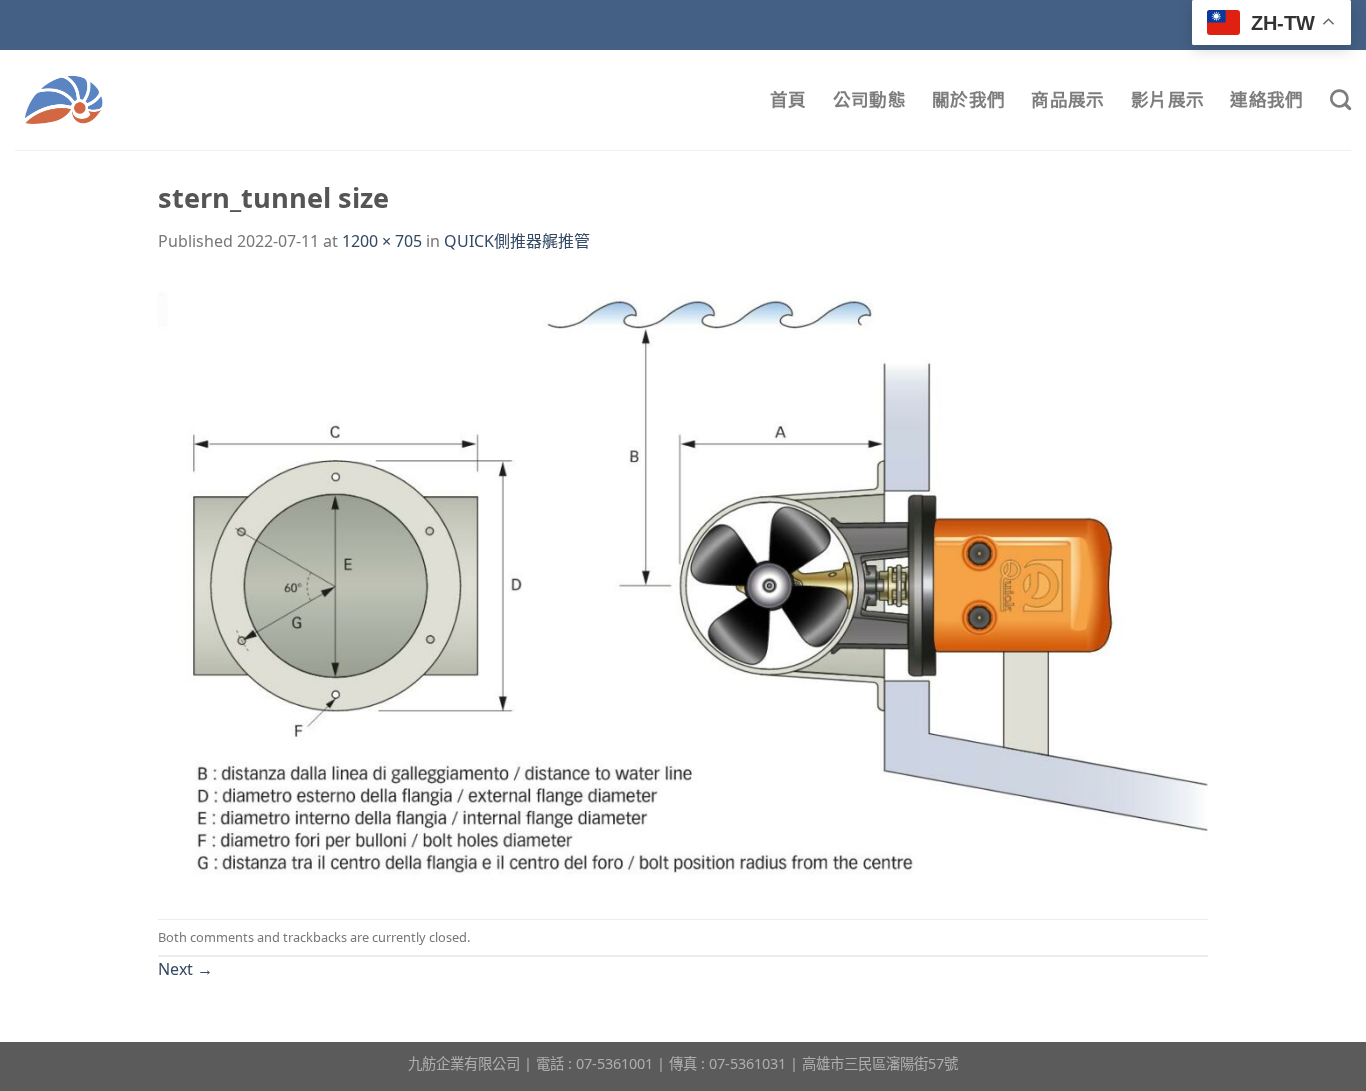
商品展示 (1067, 99)
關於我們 (968, 99)
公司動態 (869, 99)
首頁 (788, 99)
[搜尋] (1340, 99)
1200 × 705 (382, 241)
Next (185, 969)
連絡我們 (1266, 99)
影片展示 (1167, 99)
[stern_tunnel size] (683, 585)
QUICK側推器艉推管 (517, 241)
